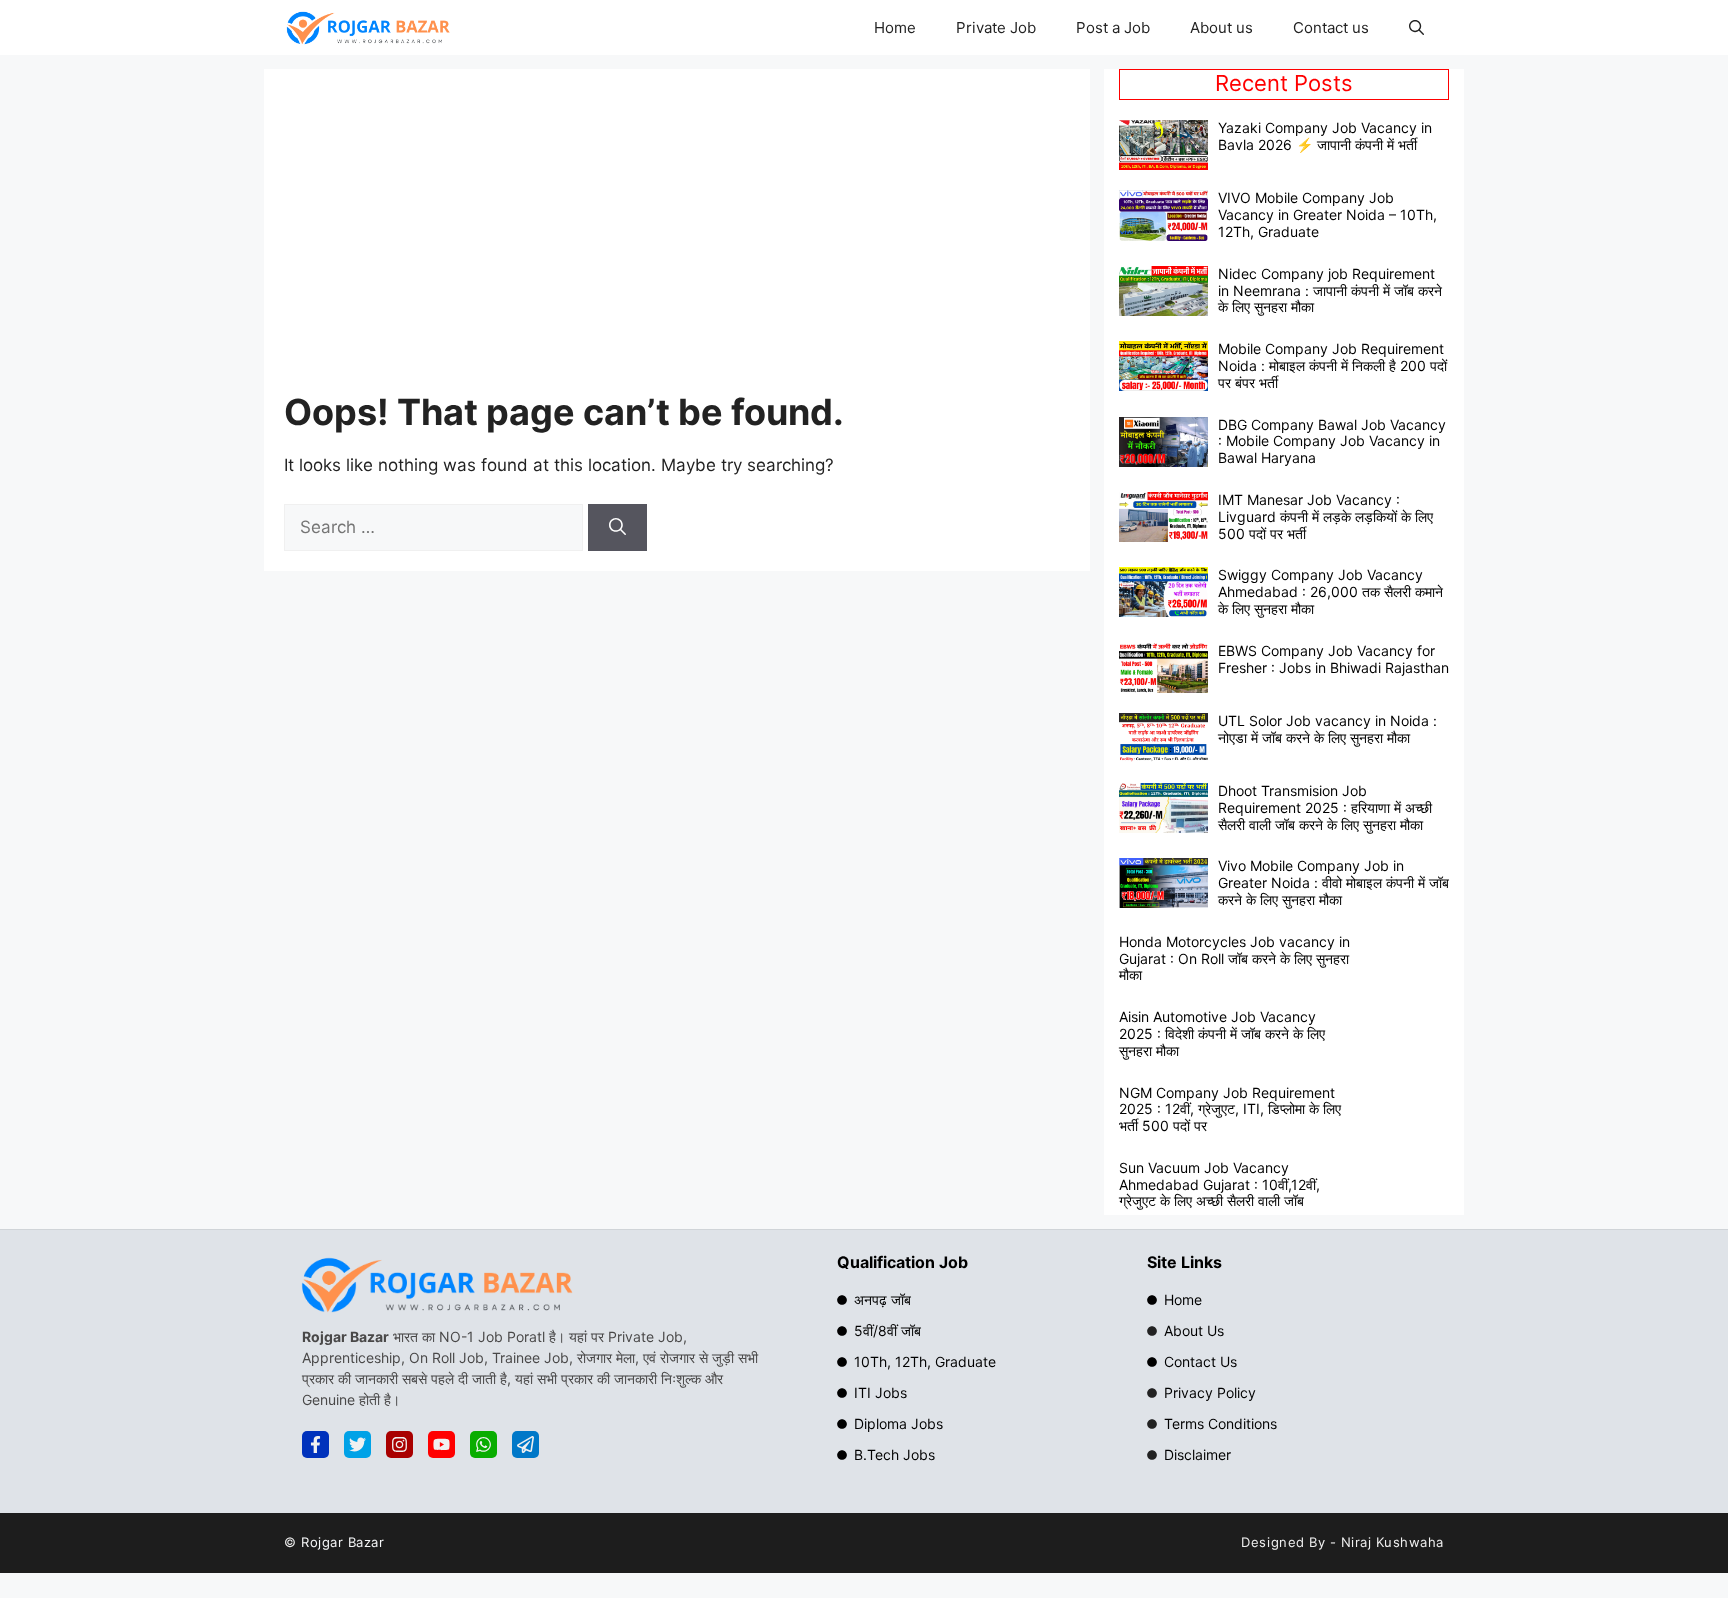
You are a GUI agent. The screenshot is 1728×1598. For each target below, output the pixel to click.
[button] (1416, 27)
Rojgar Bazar (342, 1542)
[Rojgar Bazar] (368, 27)
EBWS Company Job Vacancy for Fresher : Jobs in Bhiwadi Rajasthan (1333, 659)
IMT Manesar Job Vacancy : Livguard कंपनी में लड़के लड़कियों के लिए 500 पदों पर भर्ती (1325, 516)
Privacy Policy (1210, 1392)
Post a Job (1113, 27)
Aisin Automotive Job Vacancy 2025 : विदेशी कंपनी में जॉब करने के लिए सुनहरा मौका (1222, 1033)
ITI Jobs (880, 1392)
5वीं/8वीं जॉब (887, 1330)
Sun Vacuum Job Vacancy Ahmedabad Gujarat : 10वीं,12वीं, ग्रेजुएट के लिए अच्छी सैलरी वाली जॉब (1219, 1184)
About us (1221, 27)
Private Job (996, 27)
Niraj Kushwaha (1392, 1542)
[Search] (617, 528)
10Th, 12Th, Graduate (925, 1361)
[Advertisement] (855, 239)
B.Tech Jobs (894, 1454)
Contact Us (1200, 1361)
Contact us (1331, 27)
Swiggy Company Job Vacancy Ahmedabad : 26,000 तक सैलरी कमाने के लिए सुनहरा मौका (1330, 591)
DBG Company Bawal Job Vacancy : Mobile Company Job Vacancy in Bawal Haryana (1332, 441)
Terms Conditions (1220, 1423)
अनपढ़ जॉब (882, 1299)
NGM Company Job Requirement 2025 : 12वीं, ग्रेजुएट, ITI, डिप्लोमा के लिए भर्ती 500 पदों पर (1230, 1109)
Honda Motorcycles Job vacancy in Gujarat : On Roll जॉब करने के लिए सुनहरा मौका (1234, 958)
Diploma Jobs (898, 1423)
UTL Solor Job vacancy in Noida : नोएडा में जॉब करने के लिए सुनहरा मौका (1327, 729)
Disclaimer (1197, 1454)
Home (895, 27)
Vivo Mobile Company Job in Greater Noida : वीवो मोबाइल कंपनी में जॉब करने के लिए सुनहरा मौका (1333, 882)
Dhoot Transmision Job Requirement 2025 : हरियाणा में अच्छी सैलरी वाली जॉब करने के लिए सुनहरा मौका (1325, 807)
